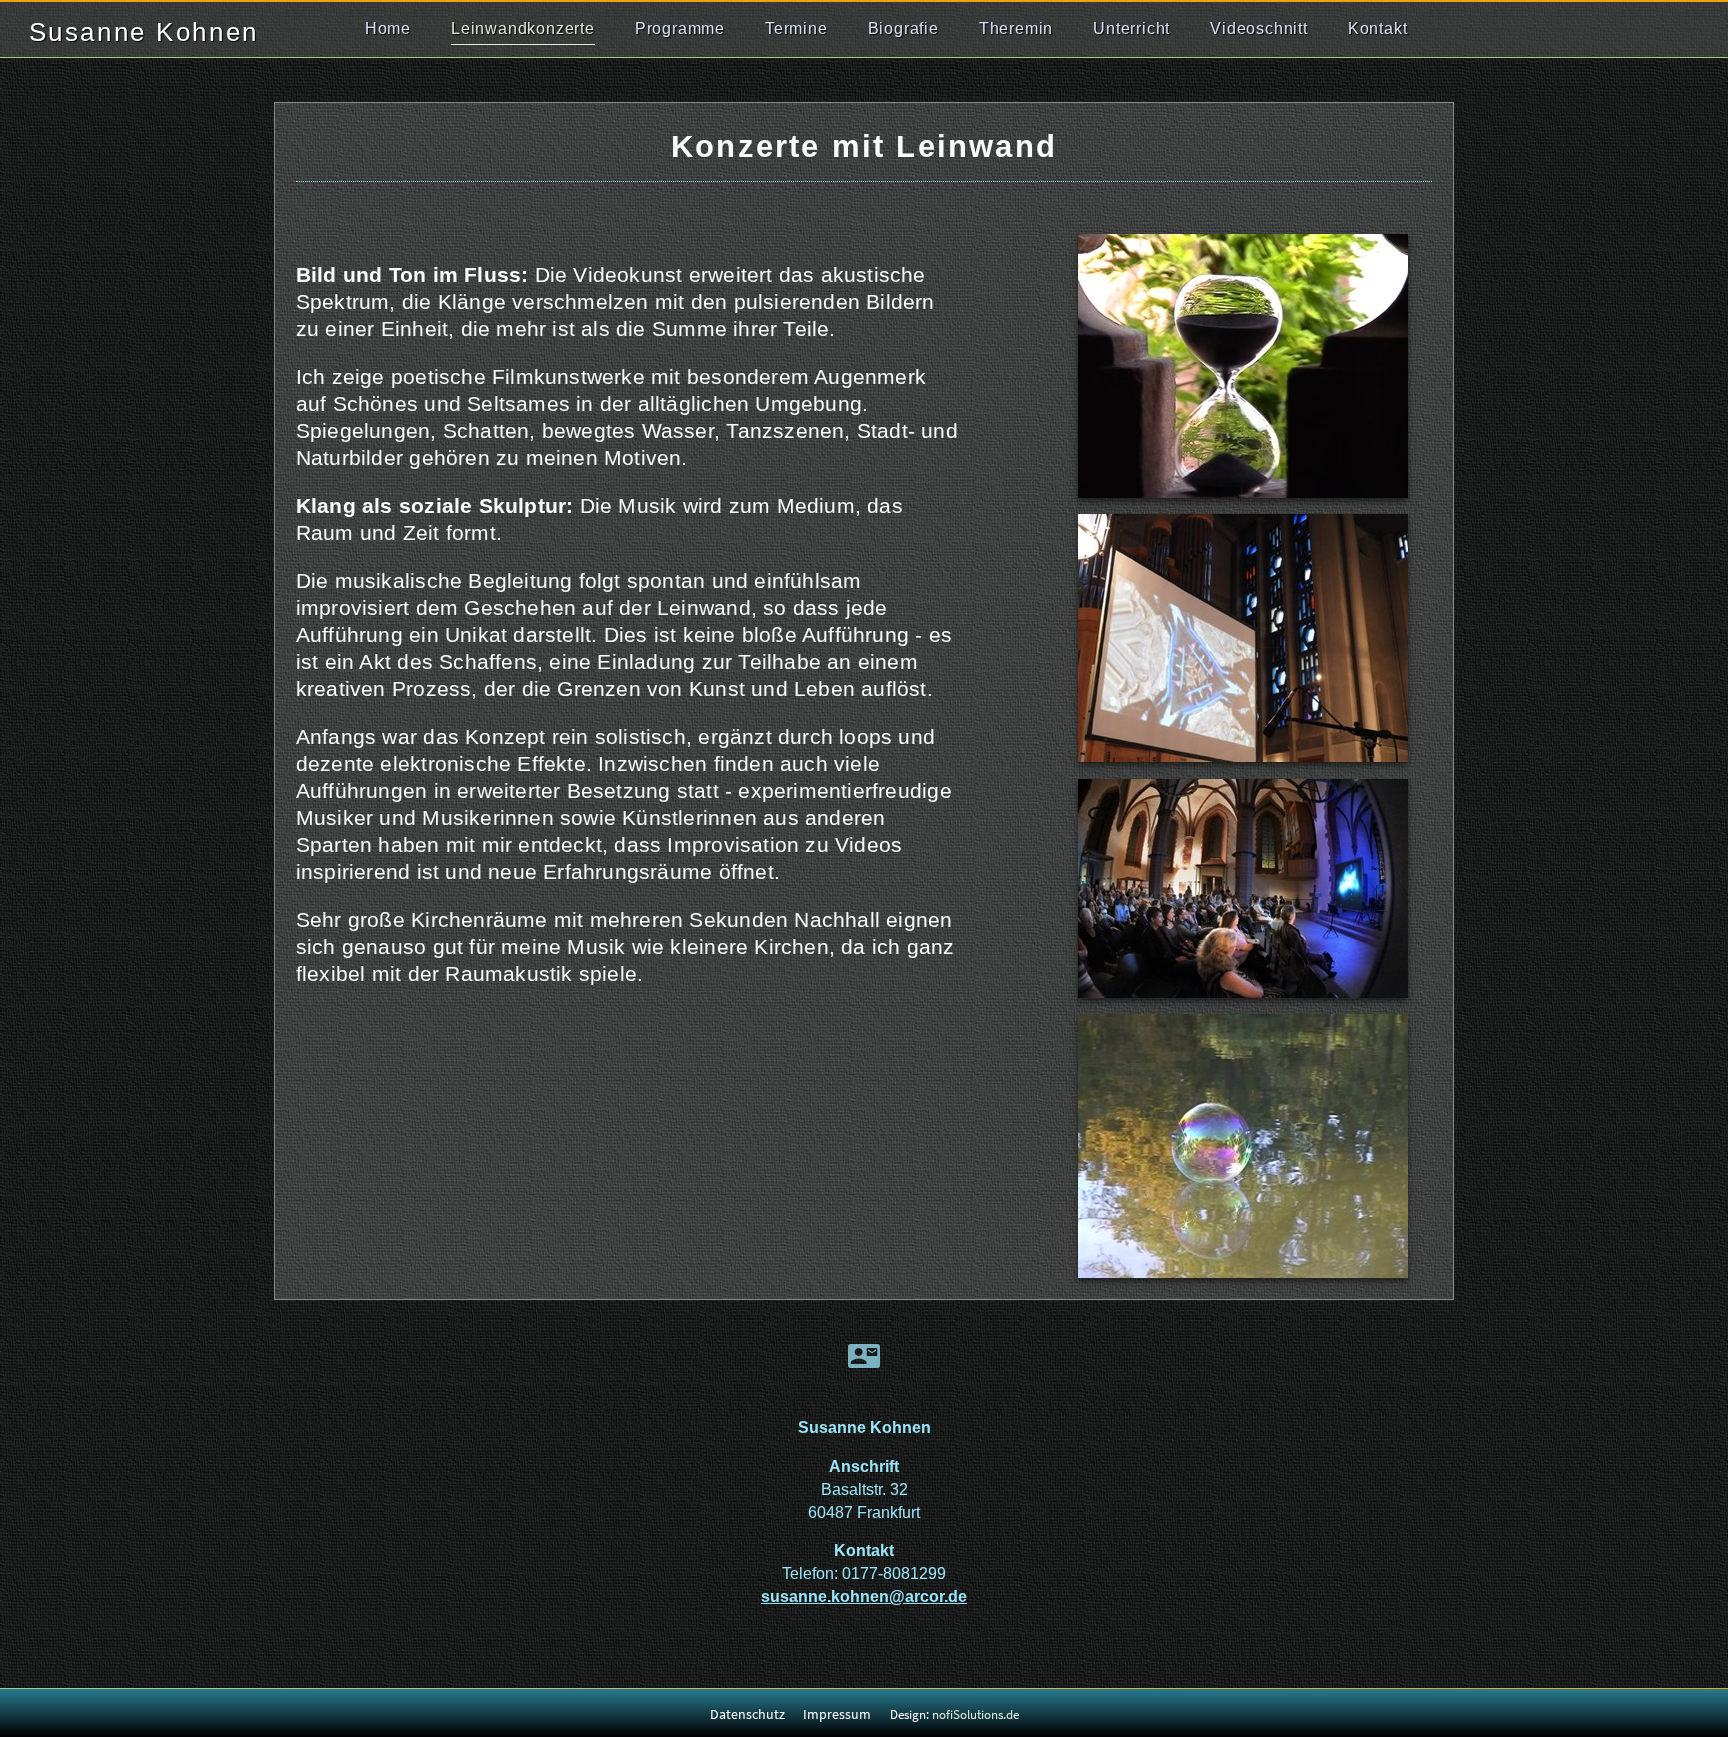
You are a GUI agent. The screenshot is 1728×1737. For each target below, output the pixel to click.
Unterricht (1131, 28)
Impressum (837, 1714)
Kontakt (1378, 28)
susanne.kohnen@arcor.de (864, 1596)
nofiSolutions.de (975, 1714)
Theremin (1016, 28)
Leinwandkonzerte (523, 28)
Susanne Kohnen (144, 32)
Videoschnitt (1259, 28)
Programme (680, 28)
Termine (796, 28)
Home (388, 28)
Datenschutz (747, 1714)
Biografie (903, 28)
